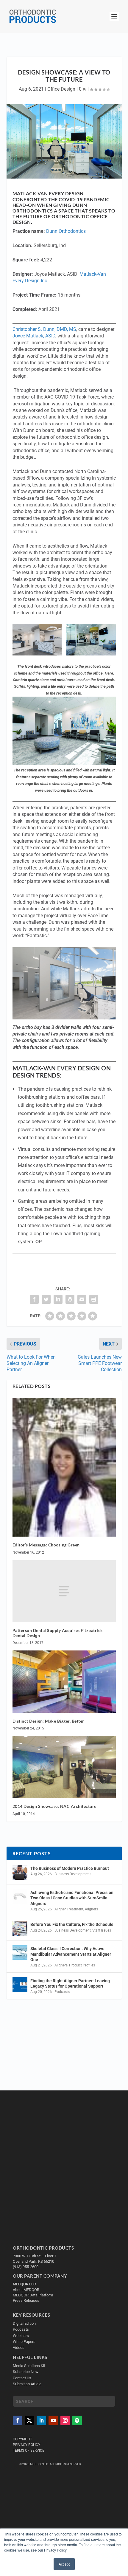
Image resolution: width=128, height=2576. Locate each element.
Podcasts (62, 1992)
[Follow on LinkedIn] (41, 2420)
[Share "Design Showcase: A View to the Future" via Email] (82, 1299)
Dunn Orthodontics (66, 231)
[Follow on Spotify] (77, 2420)
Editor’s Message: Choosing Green (46, 1545)
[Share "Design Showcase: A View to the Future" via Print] (94, 1299)
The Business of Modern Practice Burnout (70, 1868)
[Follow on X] (29, 2420)
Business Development (73, 1874)
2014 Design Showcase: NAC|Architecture (54, 1806)
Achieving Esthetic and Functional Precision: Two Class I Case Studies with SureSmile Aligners (72, 1898)
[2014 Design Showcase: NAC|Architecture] (64, 1767)
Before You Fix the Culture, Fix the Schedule (72, 1924)
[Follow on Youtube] (53, 2420)
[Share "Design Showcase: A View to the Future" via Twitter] (46, 1299)
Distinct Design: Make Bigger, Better (48, 1721)
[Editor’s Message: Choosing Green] (64, 1467)
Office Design (61, 89)
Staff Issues (102, 1930)
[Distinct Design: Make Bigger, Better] (64, 1681)
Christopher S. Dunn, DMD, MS (44, 329)
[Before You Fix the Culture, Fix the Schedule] (20, 1928)
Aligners (91, 1909)
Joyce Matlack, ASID (34, 336)
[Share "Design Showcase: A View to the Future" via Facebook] (34, 1299)
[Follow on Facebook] (18, 2420)
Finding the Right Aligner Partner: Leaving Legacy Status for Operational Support (70, 1983)
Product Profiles (82, 1965)
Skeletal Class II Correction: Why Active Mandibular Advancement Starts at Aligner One (71, 1954)
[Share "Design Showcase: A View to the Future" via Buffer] (70, 1299)
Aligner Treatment (69, 1909)
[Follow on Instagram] (65, 2420)
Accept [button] (64, 2564)
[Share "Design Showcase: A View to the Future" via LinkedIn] (58, 1299)
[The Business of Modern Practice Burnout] (20, 1872)
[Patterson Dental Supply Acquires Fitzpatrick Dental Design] (64, 1591)
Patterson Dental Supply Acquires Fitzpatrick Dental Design (58, 1633)
